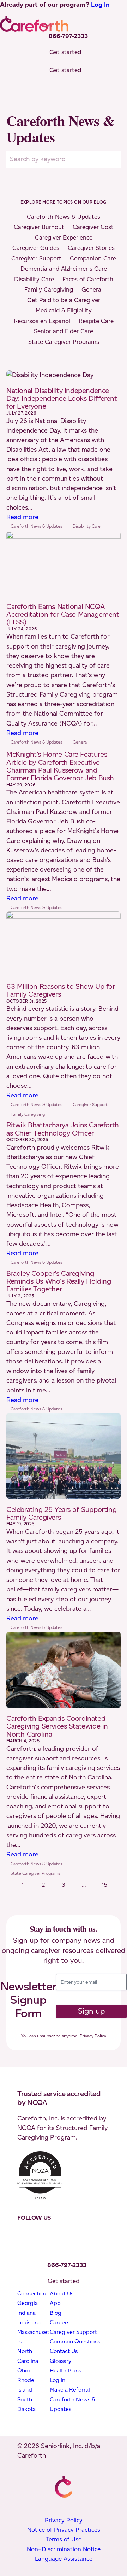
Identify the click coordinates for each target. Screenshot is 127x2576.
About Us (62, 2293)
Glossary (61, 2361)
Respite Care (96, 321)
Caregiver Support (36, 258)
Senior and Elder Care (64, 331)
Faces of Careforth (88, 279)
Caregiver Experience (64, 237)
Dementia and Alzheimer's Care (64, 269)
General (92, 289)
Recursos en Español (42, 321)
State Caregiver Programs (64, 342)
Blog (56, 2313)
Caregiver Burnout (39, 227)
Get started (65, 52)
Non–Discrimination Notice (64, 2549)
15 (104, 1885)
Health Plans (65, 2370)
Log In (100, 5)
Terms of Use (64, 2539)
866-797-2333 (68, 36)
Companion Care (93, 258)
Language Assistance (64, 2559)
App (55, 2303)
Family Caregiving (49, 289)
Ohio (23, 2370)
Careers (60, 2322)
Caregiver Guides (36, 248)
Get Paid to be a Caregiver (64, 300)
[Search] (113, 159)
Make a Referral (70, 2390)
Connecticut (33, 2293)
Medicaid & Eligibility (64, 310)
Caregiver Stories (91, 248)
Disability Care (34, 279)
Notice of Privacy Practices (64, 2530)
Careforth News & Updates (64, 217)
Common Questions (75, 2342)
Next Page (64, 1895)
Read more (22, 517)
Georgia (28, 2303)
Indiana (26, 2313)
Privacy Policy (93, 2036)
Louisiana (29, 2322)
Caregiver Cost (93, 227)
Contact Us (64, 2351)
